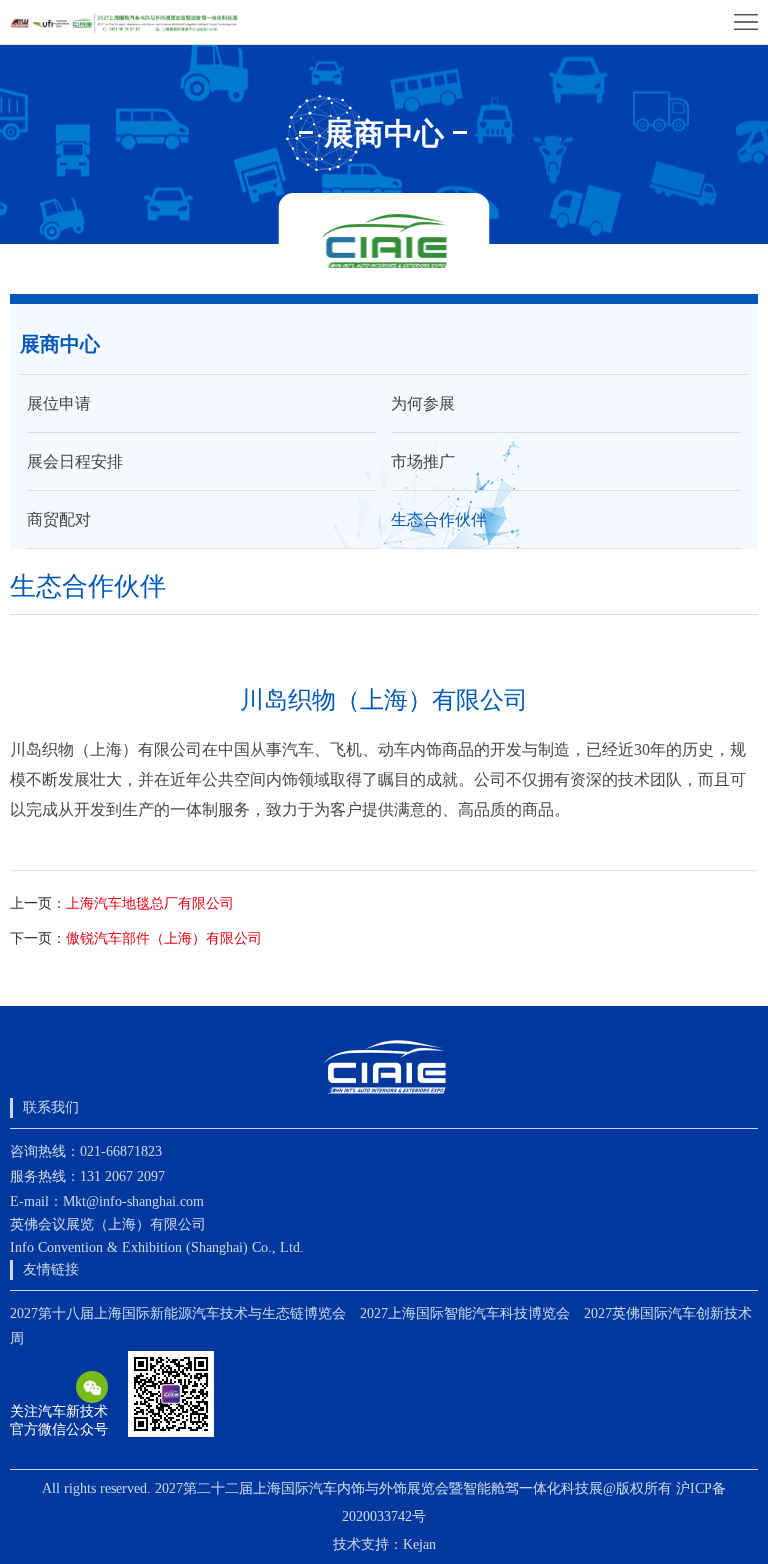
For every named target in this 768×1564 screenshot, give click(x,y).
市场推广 (423, 461)
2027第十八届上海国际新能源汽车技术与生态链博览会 (178, 1313)
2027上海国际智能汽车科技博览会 (465, 1313)
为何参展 (423, 403)
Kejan (419, 1544)
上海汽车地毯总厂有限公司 (150, 903)
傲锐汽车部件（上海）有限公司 (164, 938)
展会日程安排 (75, 461)
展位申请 (59, 403)
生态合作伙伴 (439, 519)
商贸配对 (59, 519)
